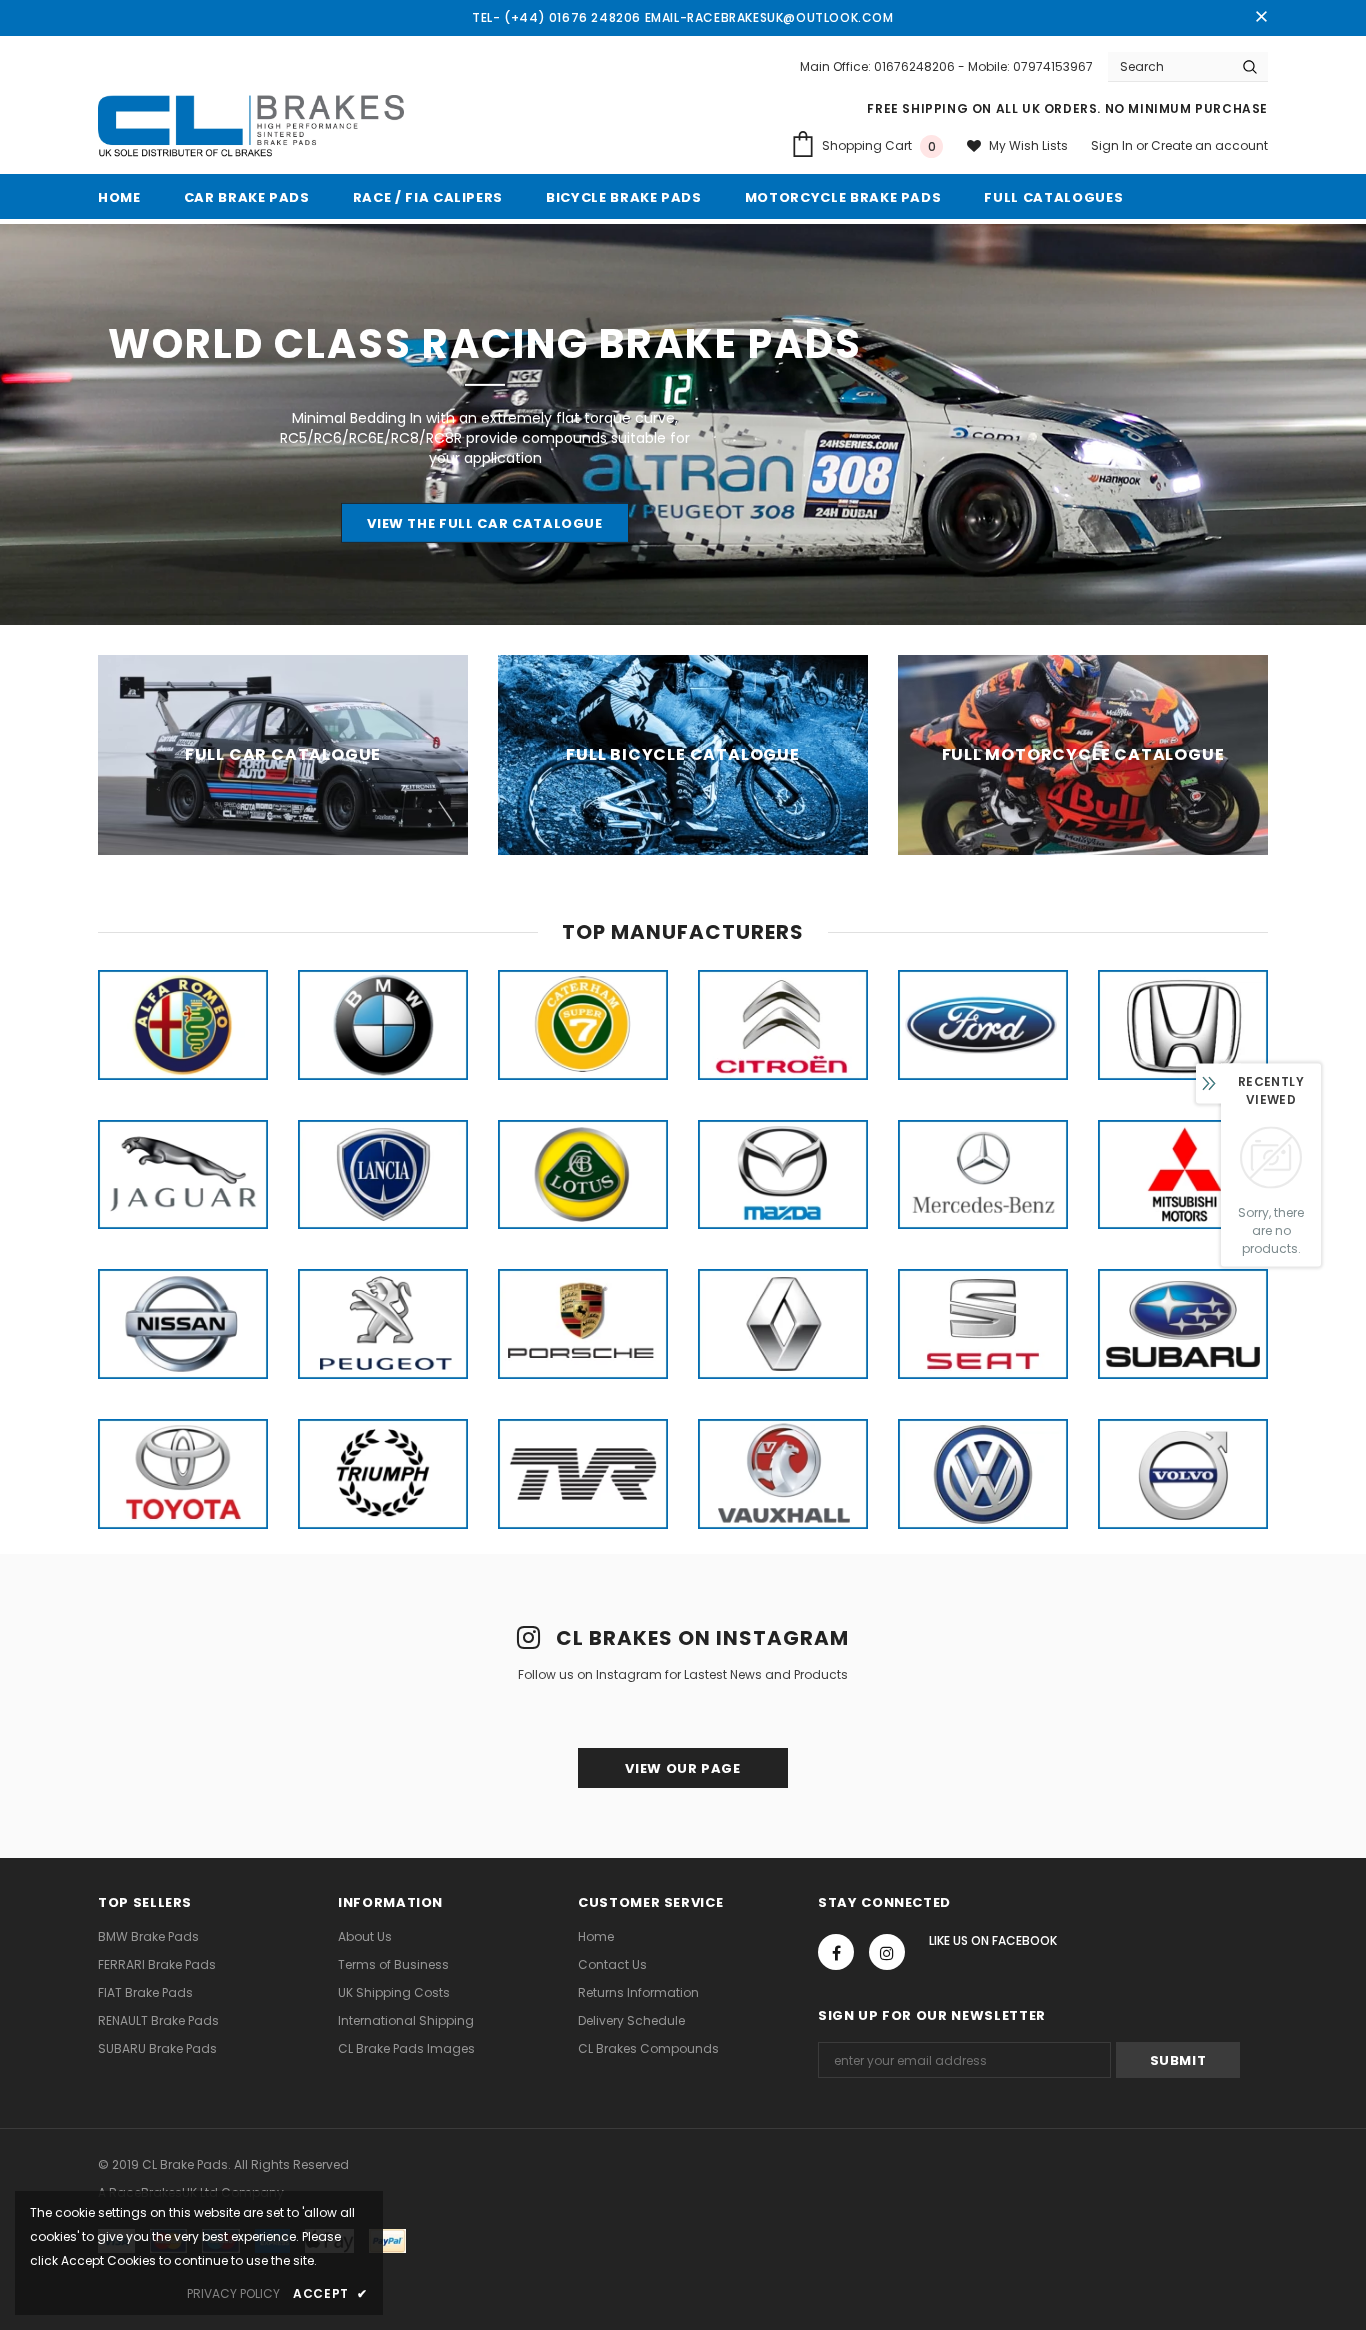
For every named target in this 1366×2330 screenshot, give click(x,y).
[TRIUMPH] (383, 1474)
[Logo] (251, 127)
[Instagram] (887, 1952)
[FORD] (983, 1025)
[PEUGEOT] (383, 1324)
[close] (1261, 18)
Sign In (1113, 145)
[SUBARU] (1183, 1324)
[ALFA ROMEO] (183, 1025)
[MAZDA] (783, 1175)
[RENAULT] (783, 1324)
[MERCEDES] (983, 1175)
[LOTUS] (583, 1175)
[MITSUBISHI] (1183, 1175)
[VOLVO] (1183, 1474)
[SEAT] (983, 1324)
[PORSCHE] (583, 1324)
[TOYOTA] (183, 1474)
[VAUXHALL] (783, 1474)
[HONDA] (1183, 1025)
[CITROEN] (783, 1025)
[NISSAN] (183, 1324)
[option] (183, 1025)
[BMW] (383, 1025)
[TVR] (583, 1474)
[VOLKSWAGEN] (983, 1474)
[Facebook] (836, 1952)
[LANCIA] (383, 1175)
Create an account (1209, 145)
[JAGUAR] (183, 1175)
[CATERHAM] (583, 1025)
